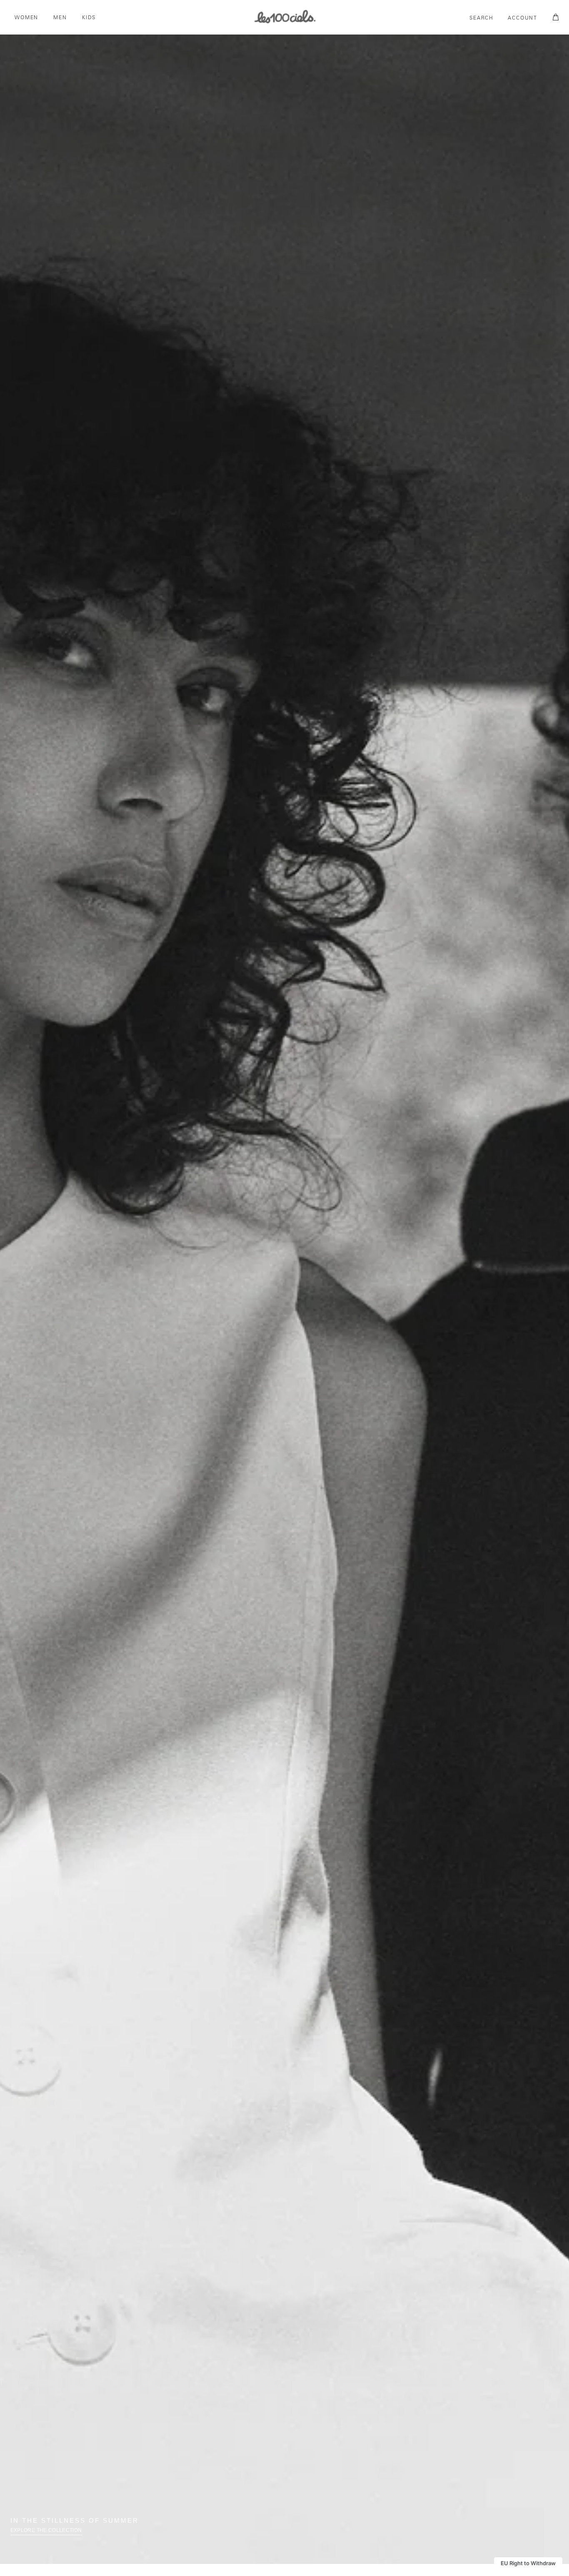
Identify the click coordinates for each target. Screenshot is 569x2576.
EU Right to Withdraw (528, 2563)
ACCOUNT (523, 18)
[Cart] (554, 17)
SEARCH (482, 18)
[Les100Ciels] (284, 16)
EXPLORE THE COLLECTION (46, 2530)
